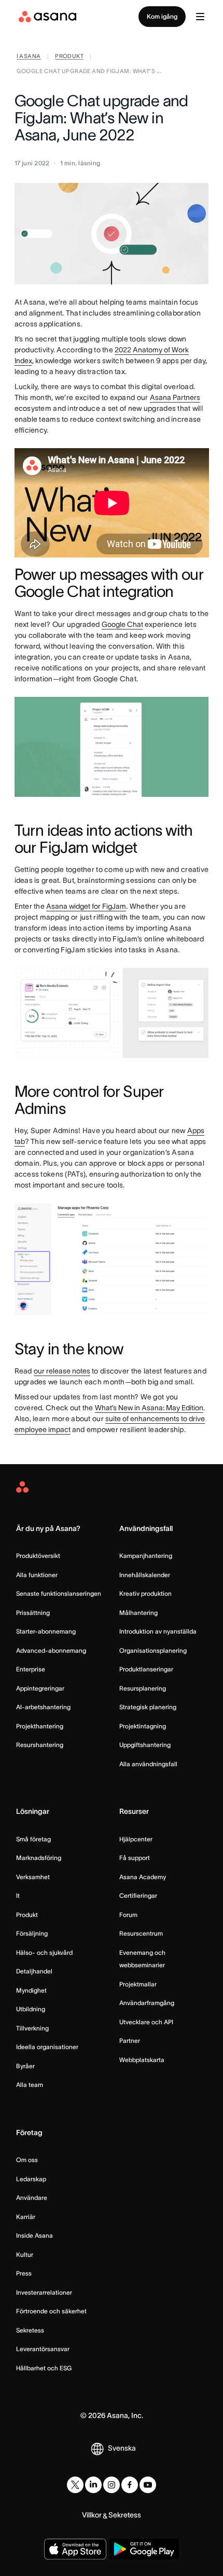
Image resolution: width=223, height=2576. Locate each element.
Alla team (30, 2085)
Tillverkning (32, 2028)
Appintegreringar (40, 1688)
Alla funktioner (37, 1575)
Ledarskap (31, 2179)
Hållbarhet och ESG (44, 2368)
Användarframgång (147, 2003)
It (18, 1895)
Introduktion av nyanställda (158, 1631)
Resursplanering (143, 1688)
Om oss (27, 2160)
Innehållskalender (145, 1575)
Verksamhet (33, 1877)
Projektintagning (143, 1726)
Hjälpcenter (136, 1839)
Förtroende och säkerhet (51, 2311)
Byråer (25, 2066)
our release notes (62, 1371)
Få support (135, 1858)
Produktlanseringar (146, 1669)
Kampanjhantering (146, 1556)
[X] (75, 2485)
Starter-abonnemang (46, 1631)
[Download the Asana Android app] (144, 2549)
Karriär (26, 2217)
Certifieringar (138, 1895)
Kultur (25, 2255)
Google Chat (122, 624)
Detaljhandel (34, 1971)
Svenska (122, 2448)
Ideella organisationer (47, 2047)
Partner (130, 2041)
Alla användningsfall (148, 1764)
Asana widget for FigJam (86, 906)
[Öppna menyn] (200, 17)
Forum (128, 1915)
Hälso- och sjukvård (44, 1952)
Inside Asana (34, 2235)
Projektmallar (138, 1984)
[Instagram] (112, 2485)
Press (24, 2273)
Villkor (92, 2515)
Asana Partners (175, 397)
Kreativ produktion (145, 1593)
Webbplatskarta (142, 2060)
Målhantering (138, 1613)
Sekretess (30, 2330)
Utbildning (31, 2009)
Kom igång (162, 16)
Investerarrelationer (44, 2292)
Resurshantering (40, 1745)
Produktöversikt (38, 1556)
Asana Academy (143, 1877)
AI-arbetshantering (43, 1707)
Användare (32, 2198)
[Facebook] (130, 2485)
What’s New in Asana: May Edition (149, 1408)
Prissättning (33, 1613)
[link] (29, 57)
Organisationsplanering (153, 1650)
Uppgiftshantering (145, 1745)
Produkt (27, 1915)
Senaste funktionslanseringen (59, 1593)
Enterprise (31, 1669)
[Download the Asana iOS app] (75, 2549)
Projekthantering (40, 1726)
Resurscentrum (141, 1933)
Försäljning (32, 1933)
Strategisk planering (148, 1707)
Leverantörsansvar (43, 2349)
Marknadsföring (39, 1858)
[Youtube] (148, 2485)
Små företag (33, 1839)
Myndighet (31, 1990)
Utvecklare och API (146, 2022)
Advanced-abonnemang (51, 1650)
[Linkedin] (93, 2485)
